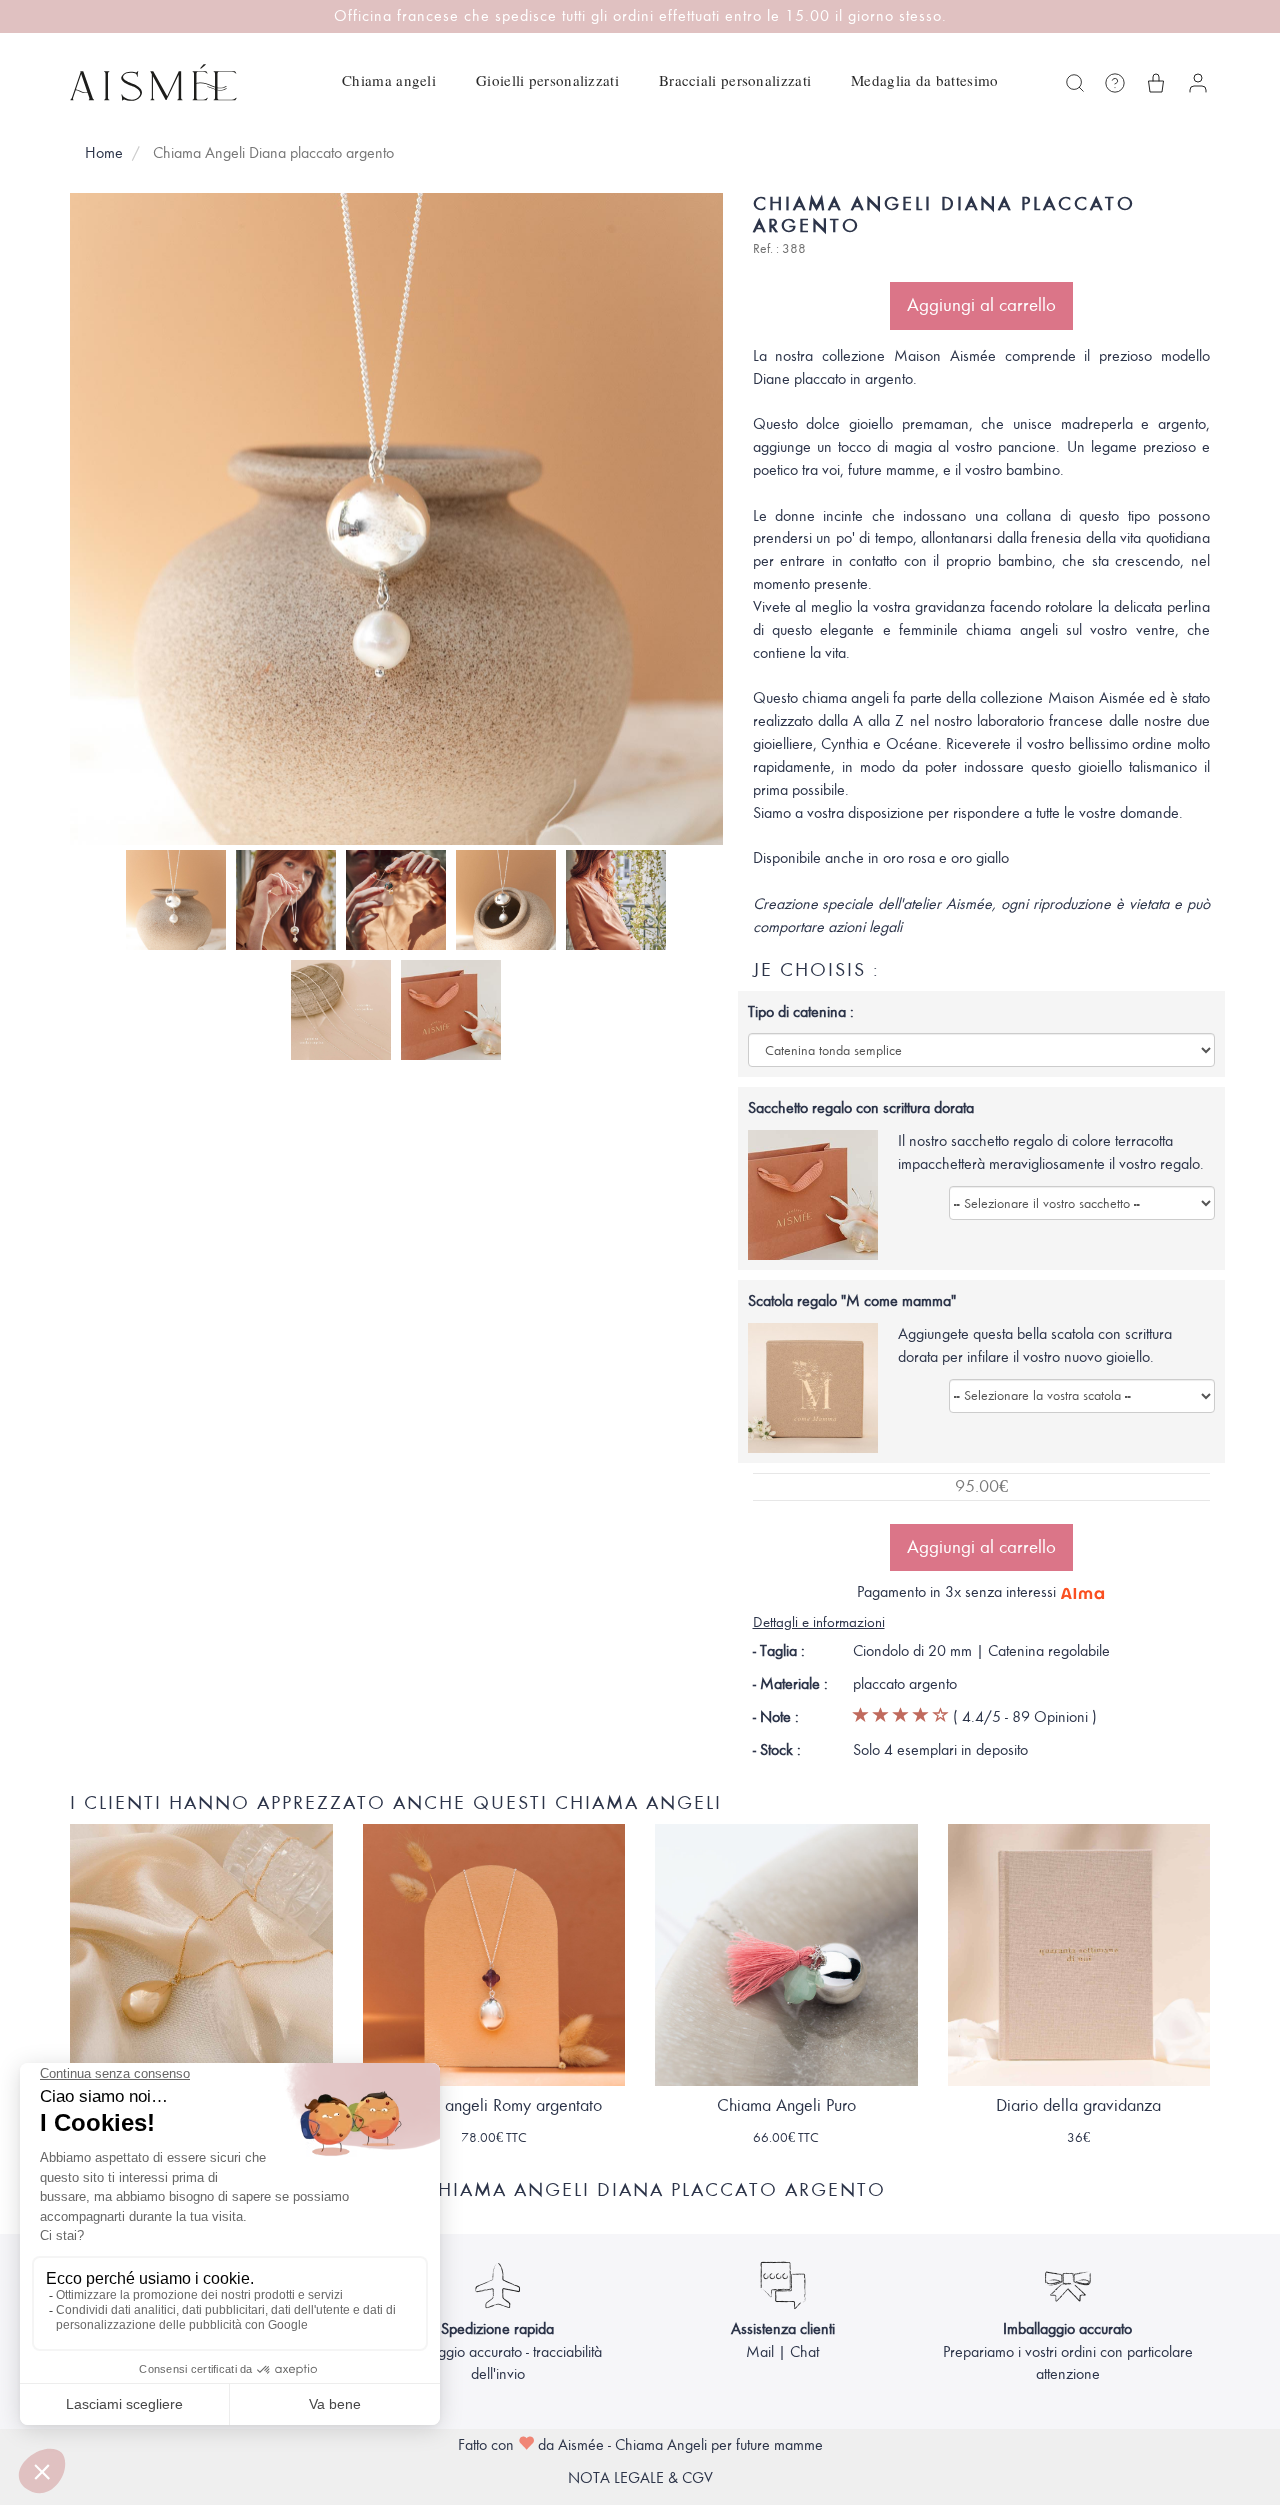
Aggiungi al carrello (981, 305)
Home (104, 153)
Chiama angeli (389, 80)
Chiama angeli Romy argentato (494, 2105)
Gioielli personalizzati (547, 80)
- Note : (776, 1717)
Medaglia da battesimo (924, 80)
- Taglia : (779, 1651)
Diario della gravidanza (1078, 2105)
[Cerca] (1075, 83)
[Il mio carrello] (1156, 83)
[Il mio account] (1198, 83)
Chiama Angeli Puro (786, 2105)
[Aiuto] (1115, 83)
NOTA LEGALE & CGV (640, 2478)
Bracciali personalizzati (735, 80)
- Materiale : (790, 1684)
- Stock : (777, 1750)
